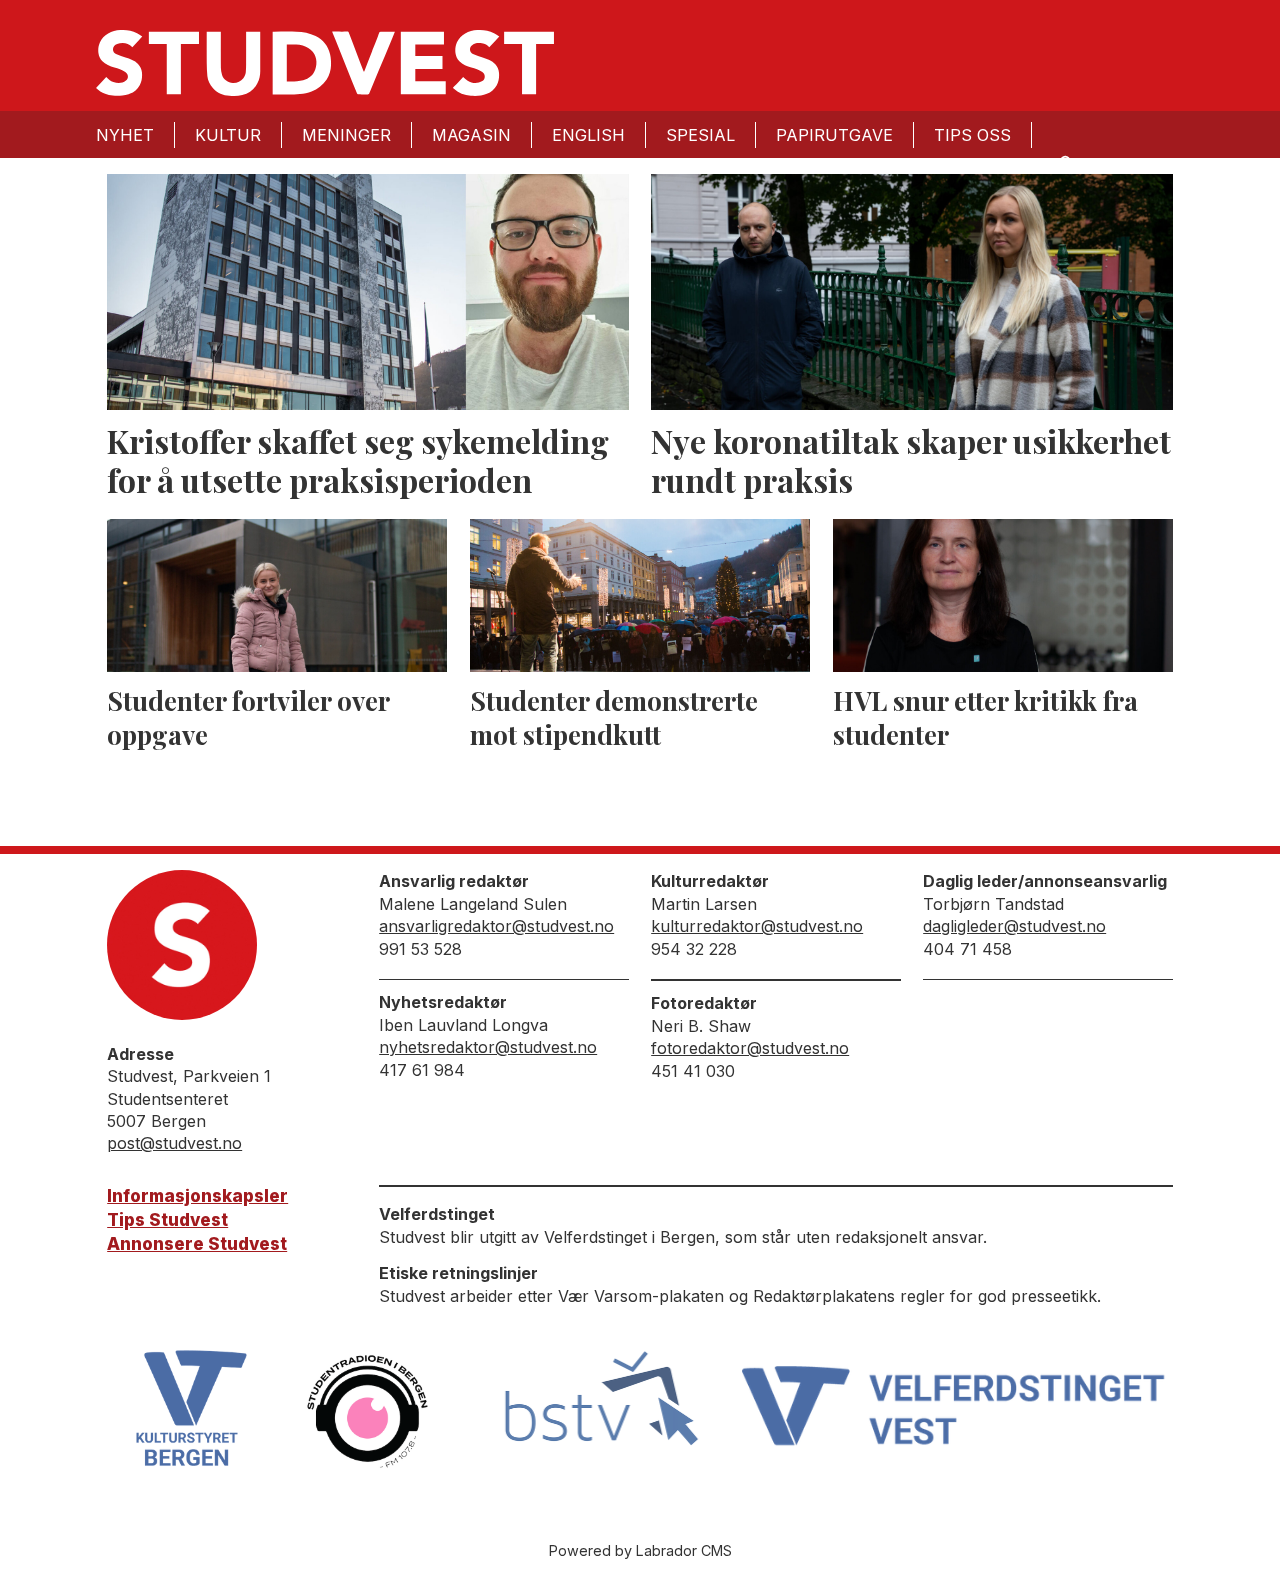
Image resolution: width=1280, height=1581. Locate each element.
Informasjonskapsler (197, 1196)
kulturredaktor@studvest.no (757, 926)
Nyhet (125, 135)
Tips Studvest (167, 1220)
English (588, 135)
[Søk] (1064, 161)
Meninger (346, 135)
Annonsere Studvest (197, 1244)
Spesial (700, 135)
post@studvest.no (174, 1143)
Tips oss (972, 135)
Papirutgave (834, 135)
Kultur (228, 135)
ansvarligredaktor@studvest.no (496, 926)
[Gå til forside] (325, 63)
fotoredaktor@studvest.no (750, 1048)
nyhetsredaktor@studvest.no (488, 1047)
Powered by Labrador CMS (640, 1550)
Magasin (471, 135)
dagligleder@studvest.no (1014, 926)
